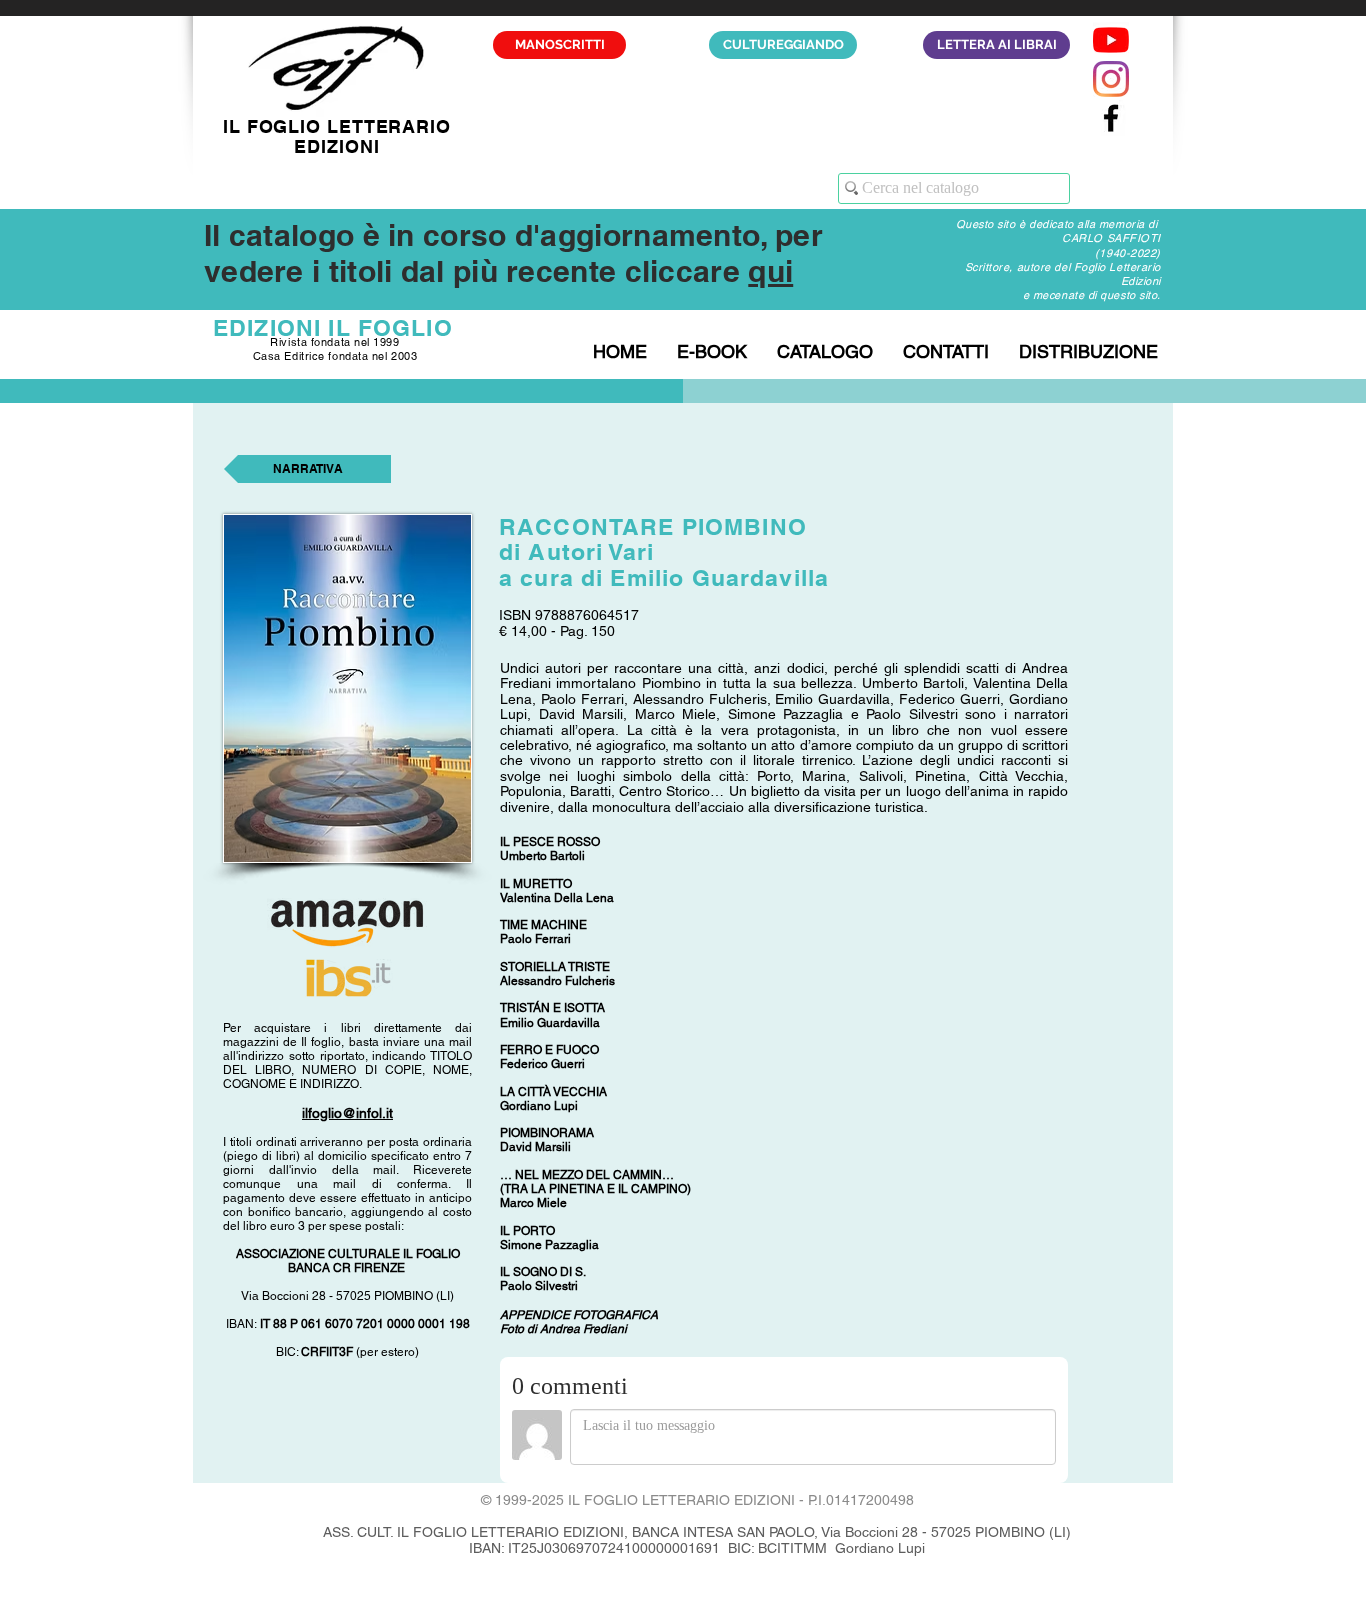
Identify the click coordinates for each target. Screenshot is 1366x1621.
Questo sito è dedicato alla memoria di (1058, 224)
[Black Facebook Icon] (1111, 118)
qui (770, 271)
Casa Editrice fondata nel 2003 (335, 356)
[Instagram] (1111, 79)
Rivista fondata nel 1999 (334, 342)
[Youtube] (1111, 40)
